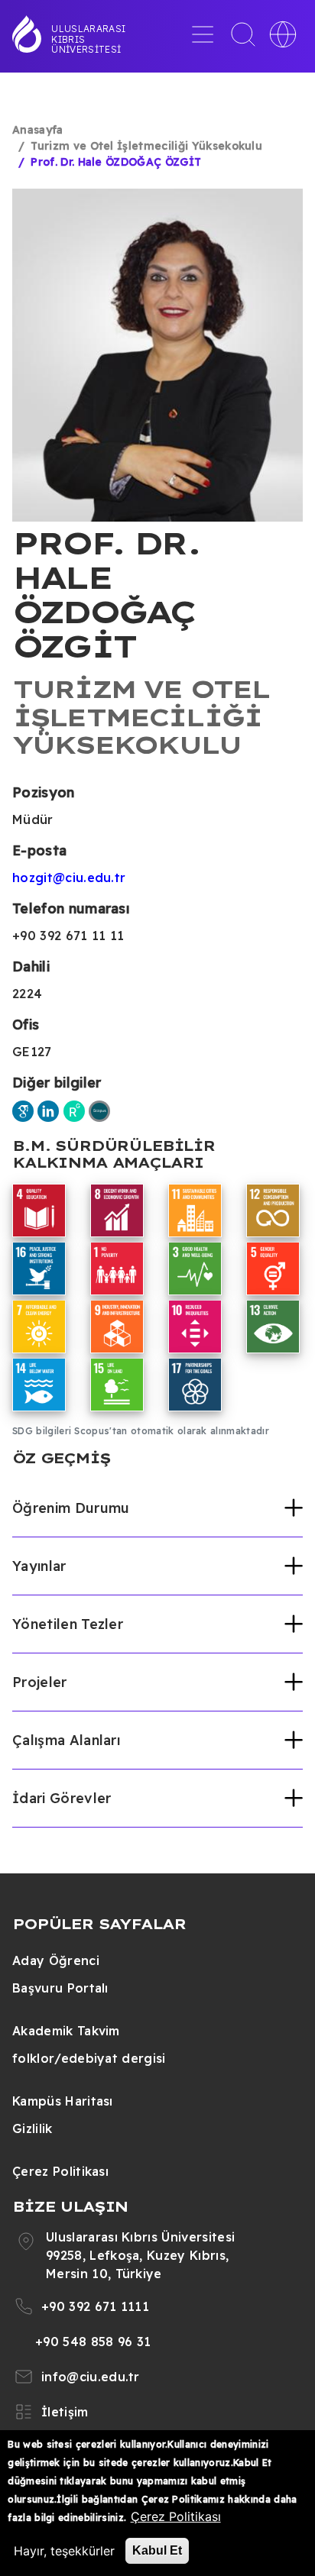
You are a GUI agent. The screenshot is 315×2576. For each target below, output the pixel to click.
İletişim (65, 2412)
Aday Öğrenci (56, 1960)
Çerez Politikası (60, 2171)
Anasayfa (38, 130)
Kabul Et (157, 2550)
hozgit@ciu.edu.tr (69, 878)
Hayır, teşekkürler (64, 2551)
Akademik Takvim (66, 2031)
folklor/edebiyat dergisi (89, 2058)
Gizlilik (32, 2128)
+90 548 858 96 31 (93, 2342)
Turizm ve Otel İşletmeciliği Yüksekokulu (146, 146)
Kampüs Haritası (63, 2101)
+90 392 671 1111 (95, 2306)
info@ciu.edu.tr (91, 2377)
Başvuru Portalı (60, 1988)
